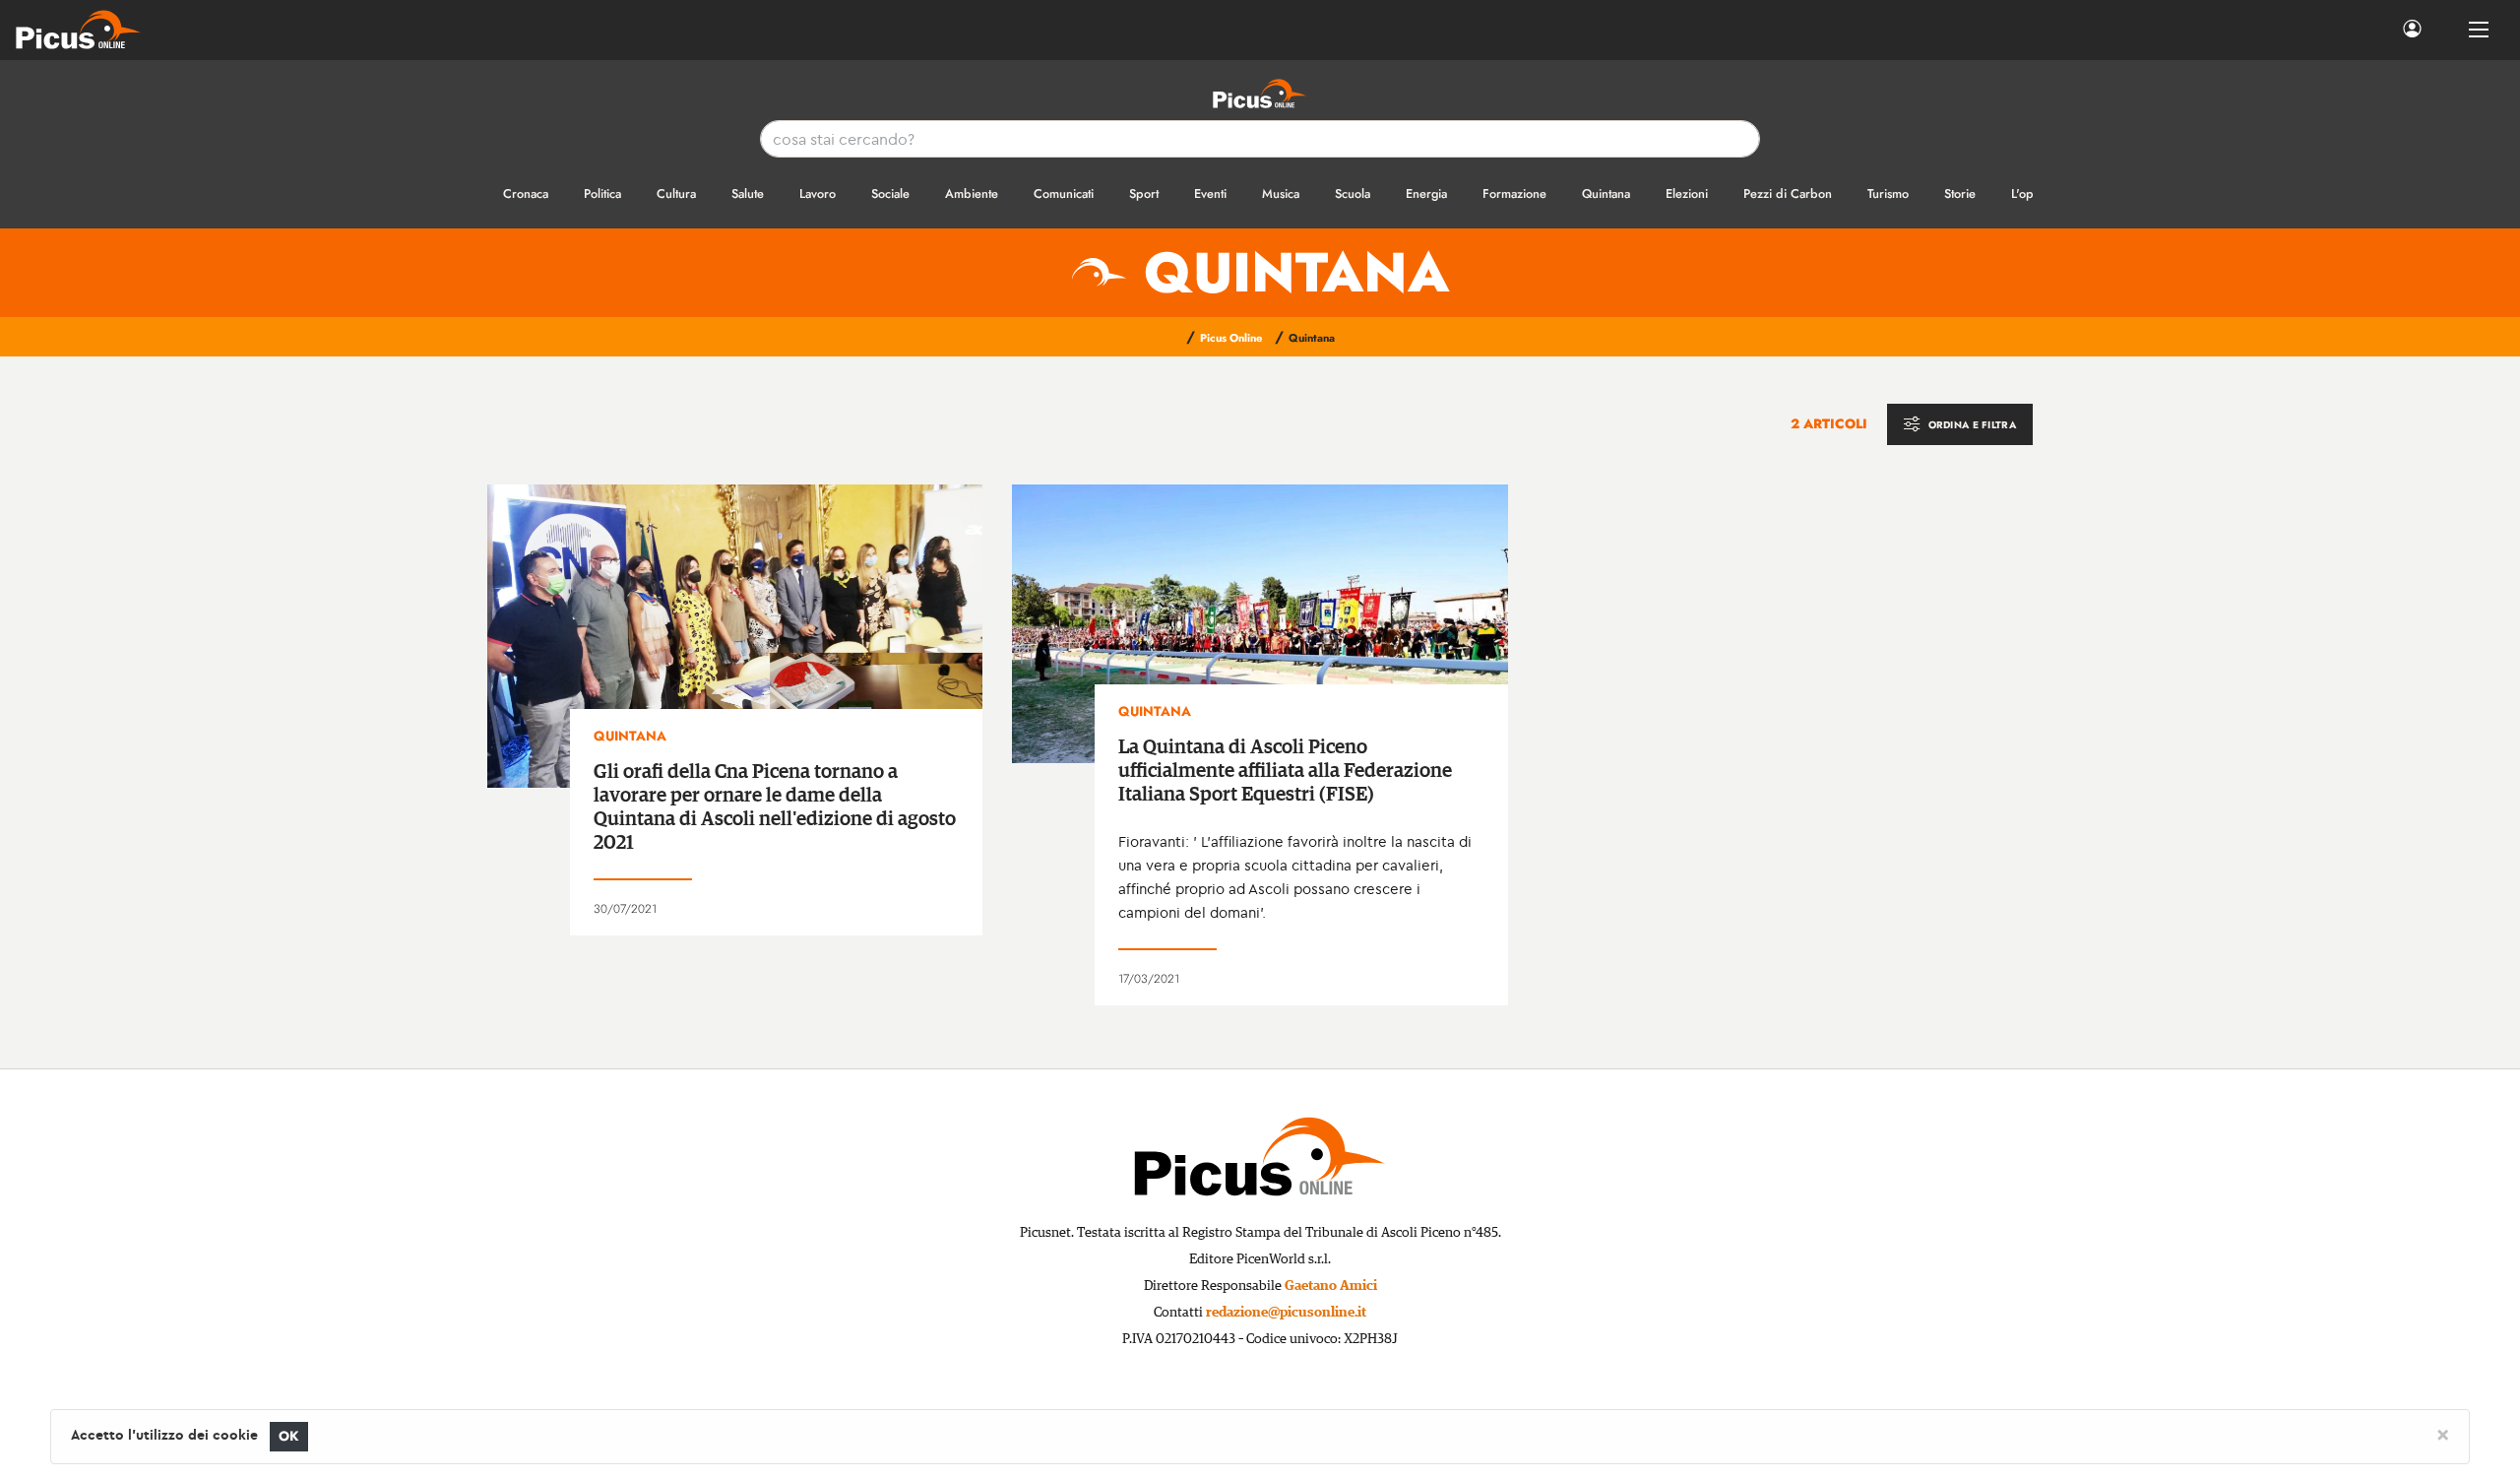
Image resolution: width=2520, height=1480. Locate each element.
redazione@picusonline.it (1286, 1313)
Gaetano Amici (1331, 1286)
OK (289, 1436)
